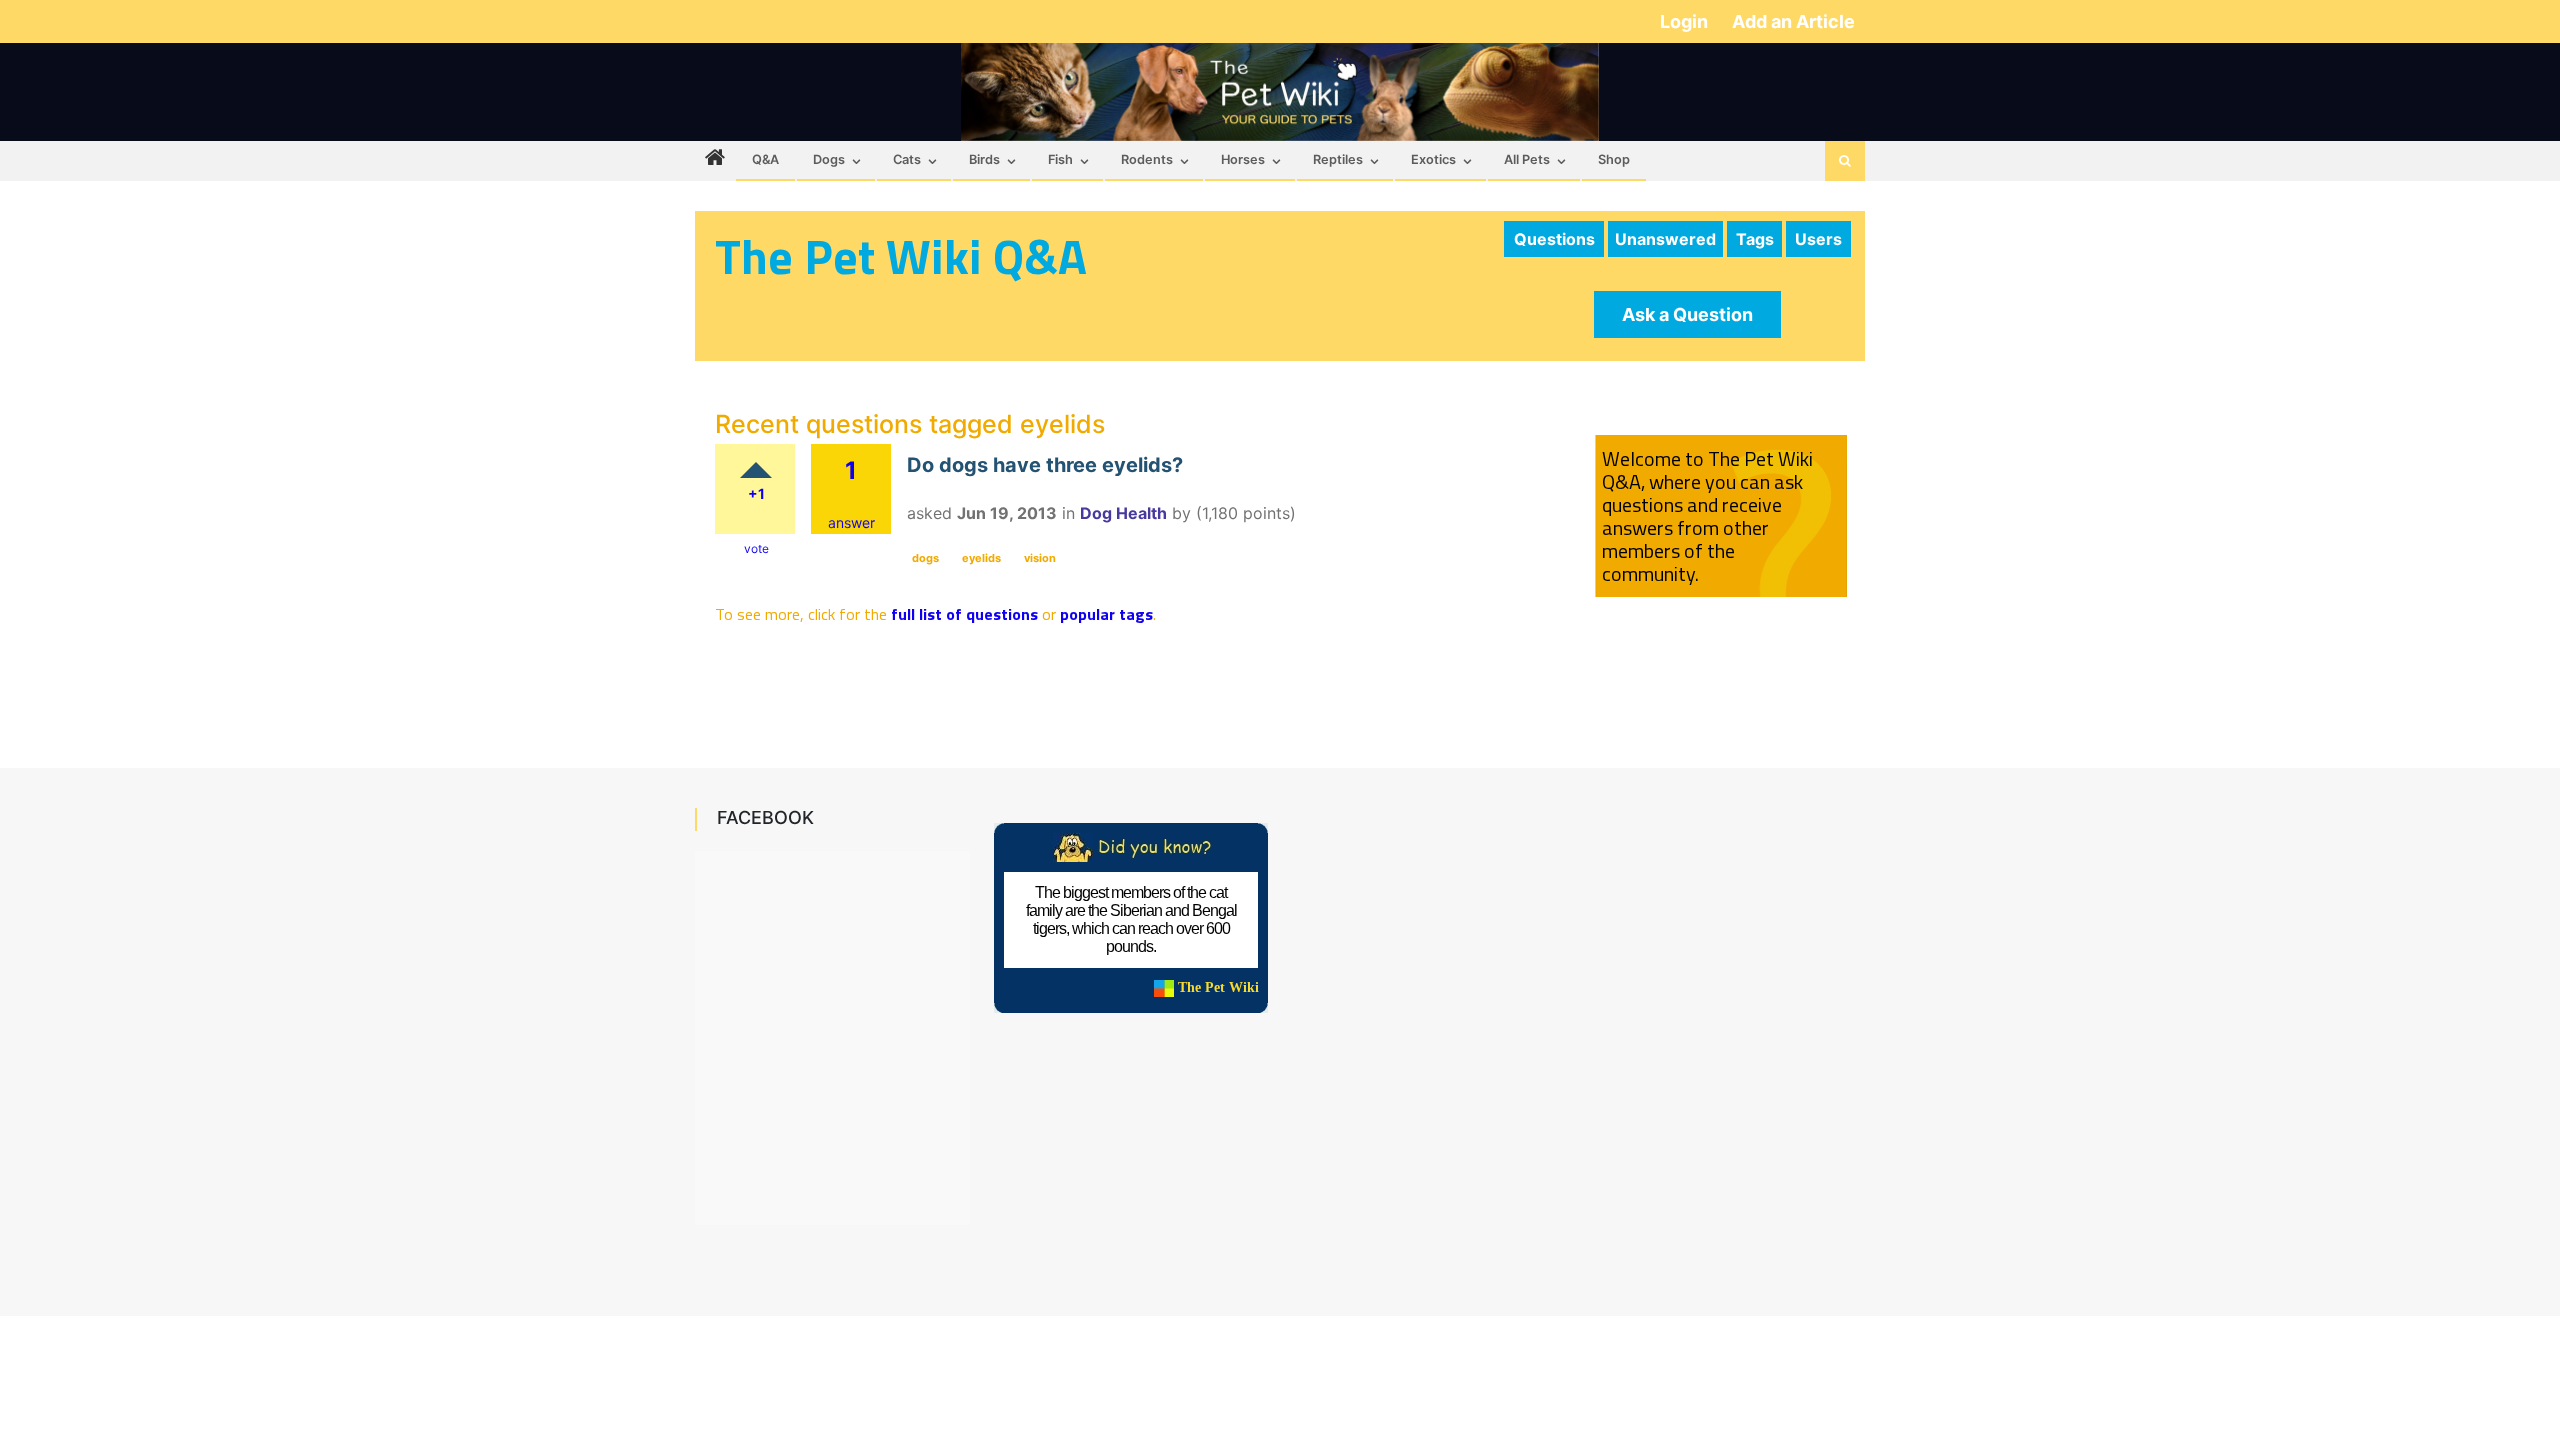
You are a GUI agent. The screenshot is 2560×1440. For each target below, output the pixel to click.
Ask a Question (1687, 314)
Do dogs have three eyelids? (1045, 465)
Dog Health (1123, 513)
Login (1686, 21)
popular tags (1106, 614)
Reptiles (1338, 159)
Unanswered (1665, 239)
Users (1818, 239)
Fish (1060, 159)
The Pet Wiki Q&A (901, 256)
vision (1040, 558)
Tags (1755, 239)
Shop (1614, 159)
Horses (1243, 159)
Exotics (1433, 159)
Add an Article (1793, 21)
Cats (907, 159)
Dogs (829, 159)
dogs (925, 558)
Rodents (1147, 159)
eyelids (981, 558)
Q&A (765, 159)
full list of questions (964, 614)
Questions (1554, 239)
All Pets (1527, 159)
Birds (984, 159)
